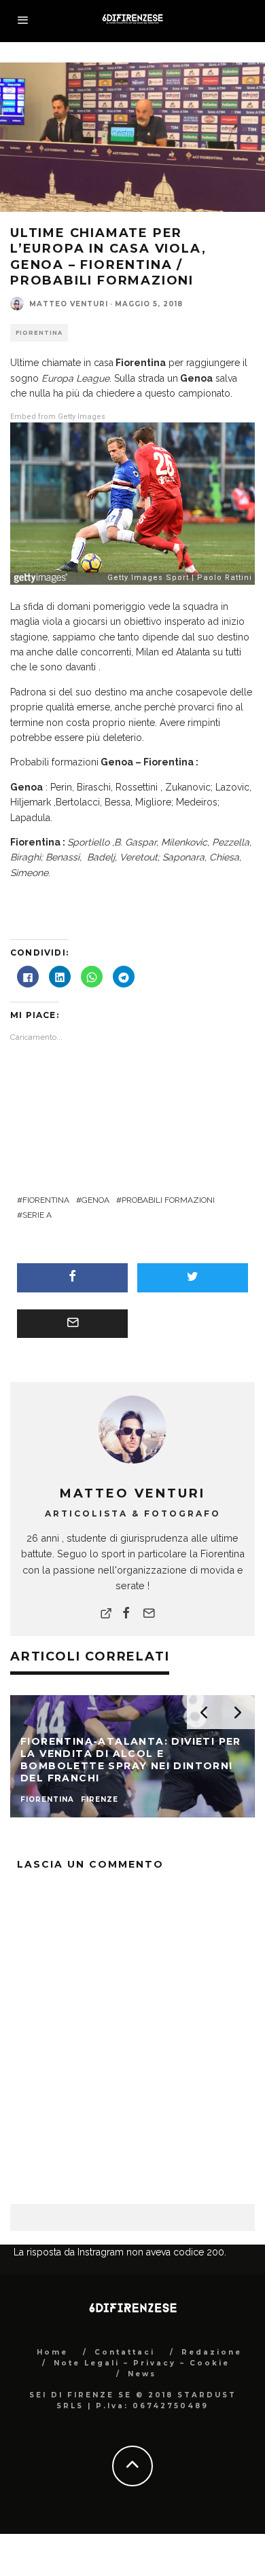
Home (52, 2420)
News (142, 2442)
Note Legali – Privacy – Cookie (142, 2431)
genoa (95, 1200)
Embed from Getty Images (58, 417)
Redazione (212, 2420)
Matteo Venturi (69, 304)
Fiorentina (39, 333)
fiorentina (46, 1200)
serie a (37, 1215)
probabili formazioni (168, 1200)
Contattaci (125, 2420)
